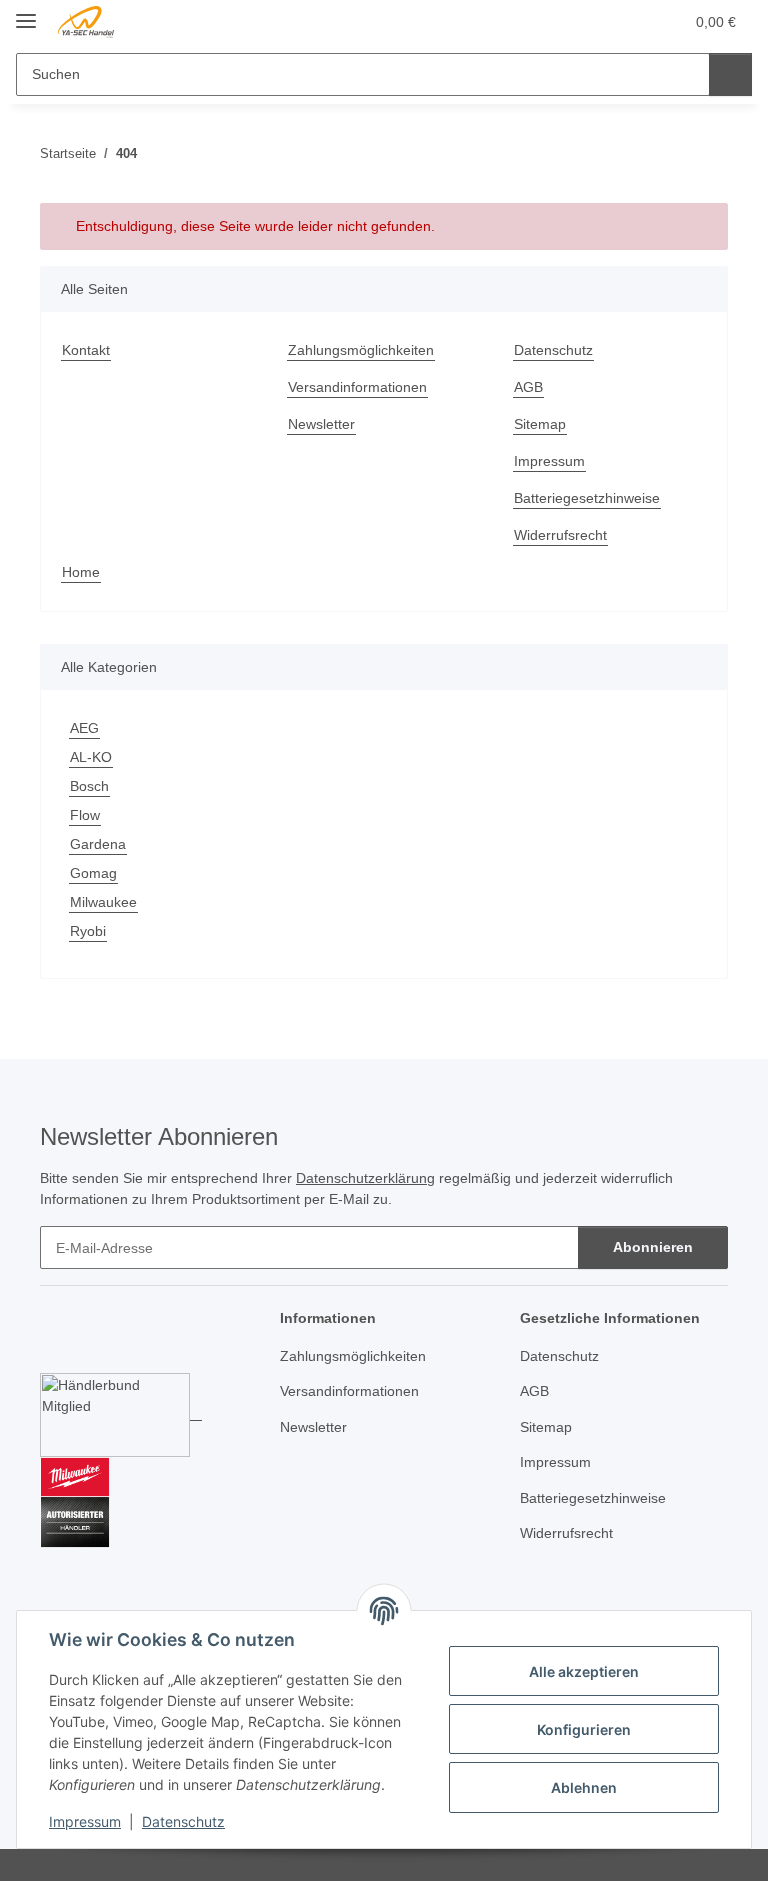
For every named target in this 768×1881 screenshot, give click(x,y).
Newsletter (321, 424)
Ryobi (88, 931)
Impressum (85, 1821)
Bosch (89, 786)
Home (81, 572)
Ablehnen (584, 1787)
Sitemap (540, 424)
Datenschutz (183, 1821)
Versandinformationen (357, 387)
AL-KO (91, 757)
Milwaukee (103, 902)
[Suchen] (730, 74)
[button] (589, 22)
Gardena (98, 844)
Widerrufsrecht (560, 535)
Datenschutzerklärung (365, 1178)
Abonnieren (653, 1247)
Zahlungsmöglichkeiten (361, 350)
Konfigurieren (584, 1729)
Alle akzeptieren (584, 1671)
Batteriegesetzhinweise (587, 498)
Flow (85, 815)
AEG (84, 728)
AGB (528, 387)
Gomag (93, 873)
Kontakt (86, 350)
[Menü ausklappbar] (26, 12)
